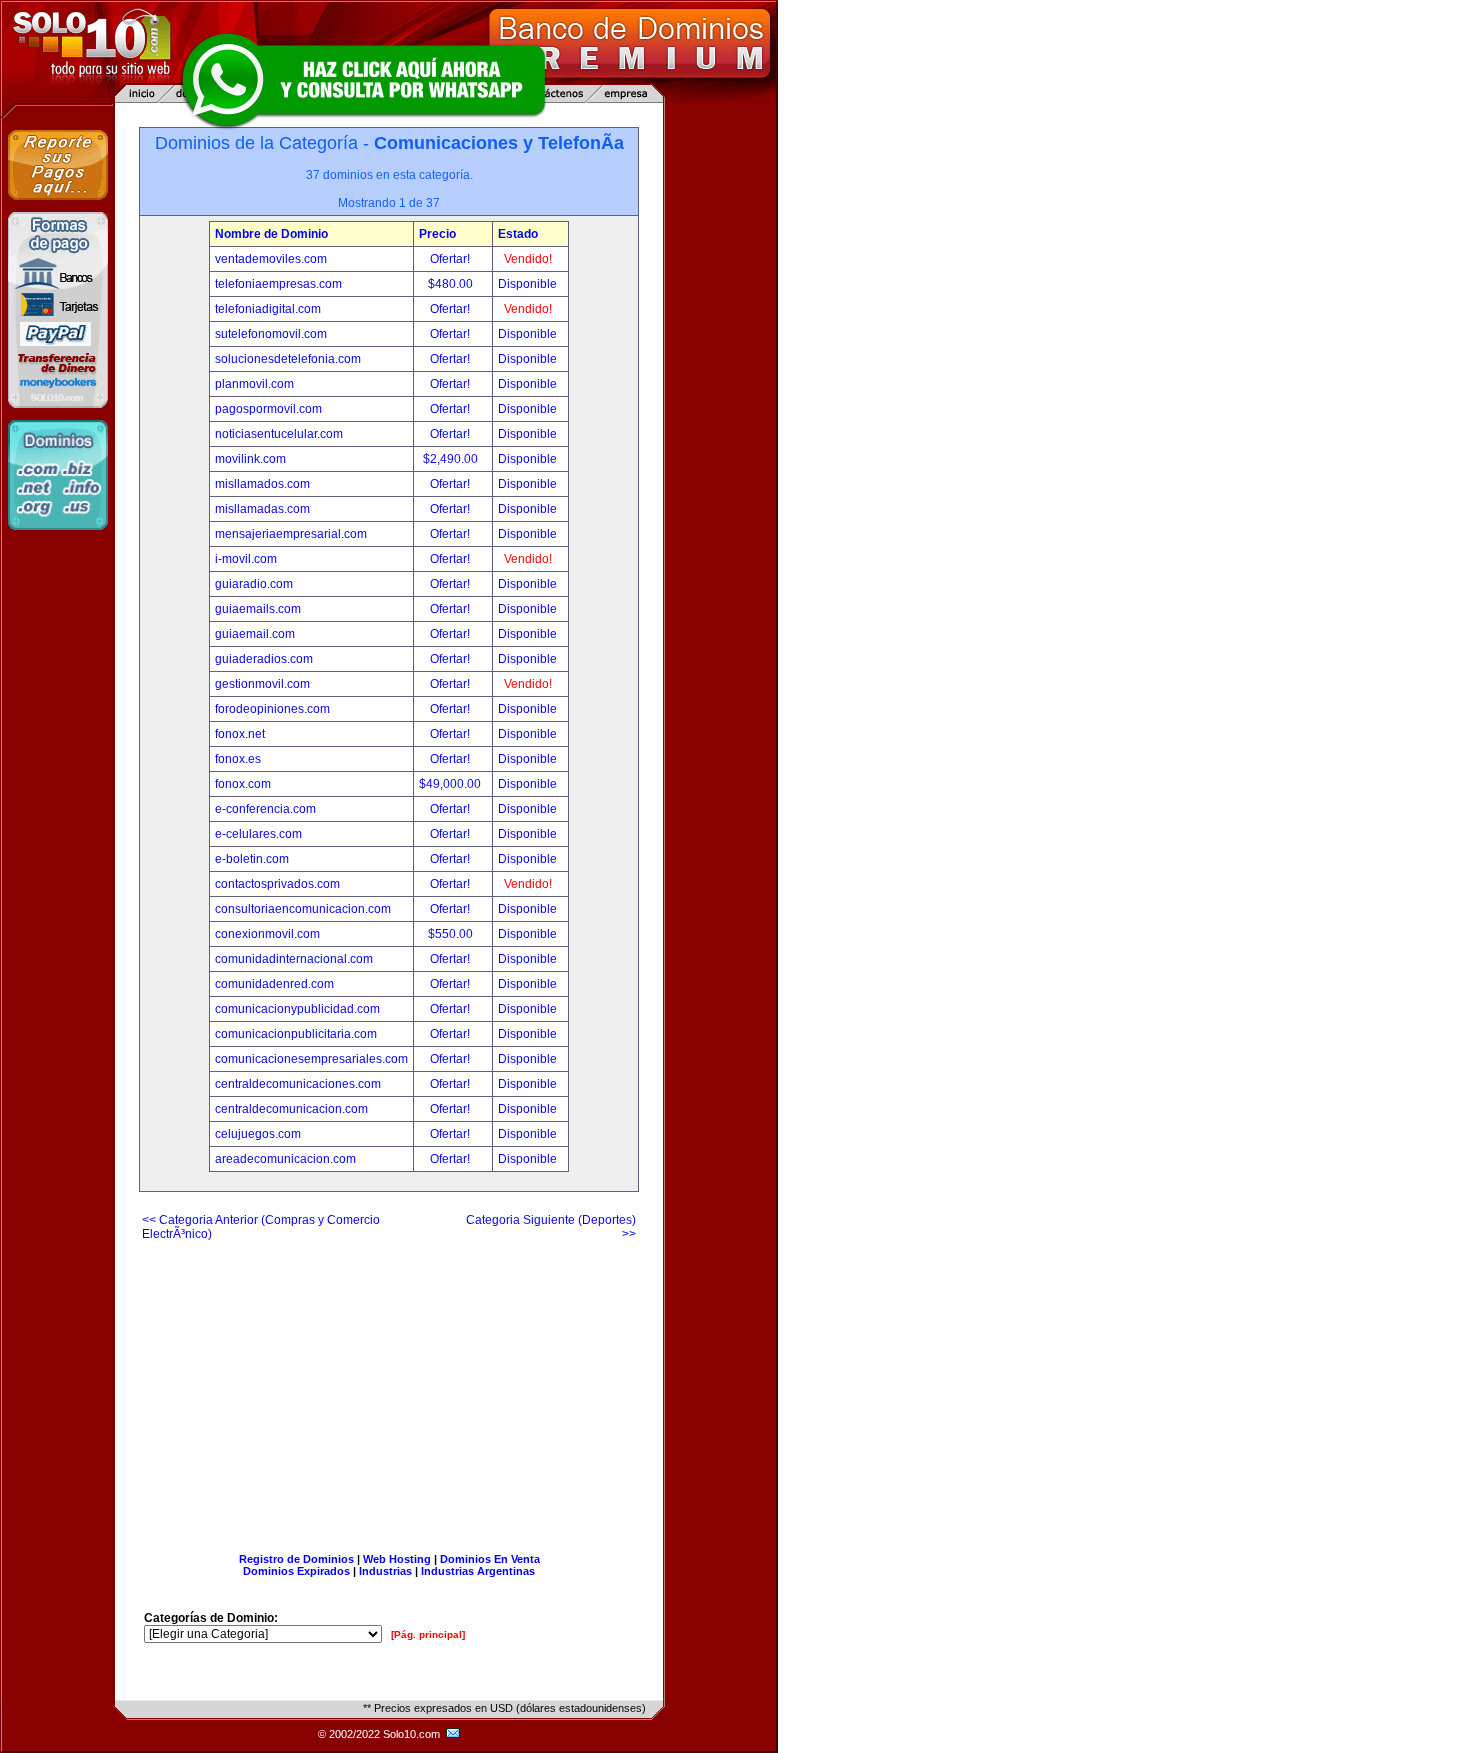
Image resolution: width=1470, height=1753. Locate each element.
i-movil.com (246, 559)
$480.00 (452, 284)
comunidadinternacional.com (294, 959)
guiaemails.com (258, 609)
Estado (518, 234)
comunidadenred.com (274, 984)
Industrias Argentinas (478, 1571)
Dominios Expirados (296, 1571)
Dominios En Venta (490, 1559)
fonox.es (238, 759)
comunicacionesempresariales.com (311, 1059)
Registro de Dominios (296, 1559)
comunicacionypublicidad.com (297, 1009)
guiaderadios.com (264, 659)
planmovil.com (254, 384)
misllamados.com (262, 484)
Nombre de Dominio (271, 234)
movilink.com (250, 459)
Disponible (527, 284)
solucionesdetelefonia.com (288, 359)
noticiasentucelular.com (279, 434)
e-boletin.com (252, 859)
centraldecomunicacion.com (291, 1109)
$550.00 (452, 934)
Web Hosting (397, 1559)
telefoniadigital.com (268, 309)
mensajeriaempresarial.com (291, 534)
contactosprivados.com (277, 884)
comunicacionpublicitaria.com (296, 1034)
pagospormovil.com (268, 409)
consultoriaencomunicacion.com (303, 909)
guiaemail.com (255, 634)
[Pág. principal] (428, 1634)
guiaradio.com (254, 584)
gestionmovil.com (262, 684)
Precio (437, 234)
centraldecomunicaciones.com (298, 1084)
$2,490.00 (452, 459)
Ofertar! (451, 259)
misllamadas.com (262, 509)
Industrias (385, 1571)
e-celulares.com (258, 834)
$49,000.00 (451, 784)
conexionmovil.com (267, 934)
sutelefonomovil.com (271, 334)
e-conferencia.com (265, 809)
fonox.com (243, 784)
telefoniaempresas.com (278, 284)
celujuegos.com (258, 1134)
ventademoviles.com (271, 259)
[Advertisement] (389, 1389)
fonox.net (240, 734)
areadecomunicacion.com (285, 1159)
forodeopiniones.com (272, 709)
